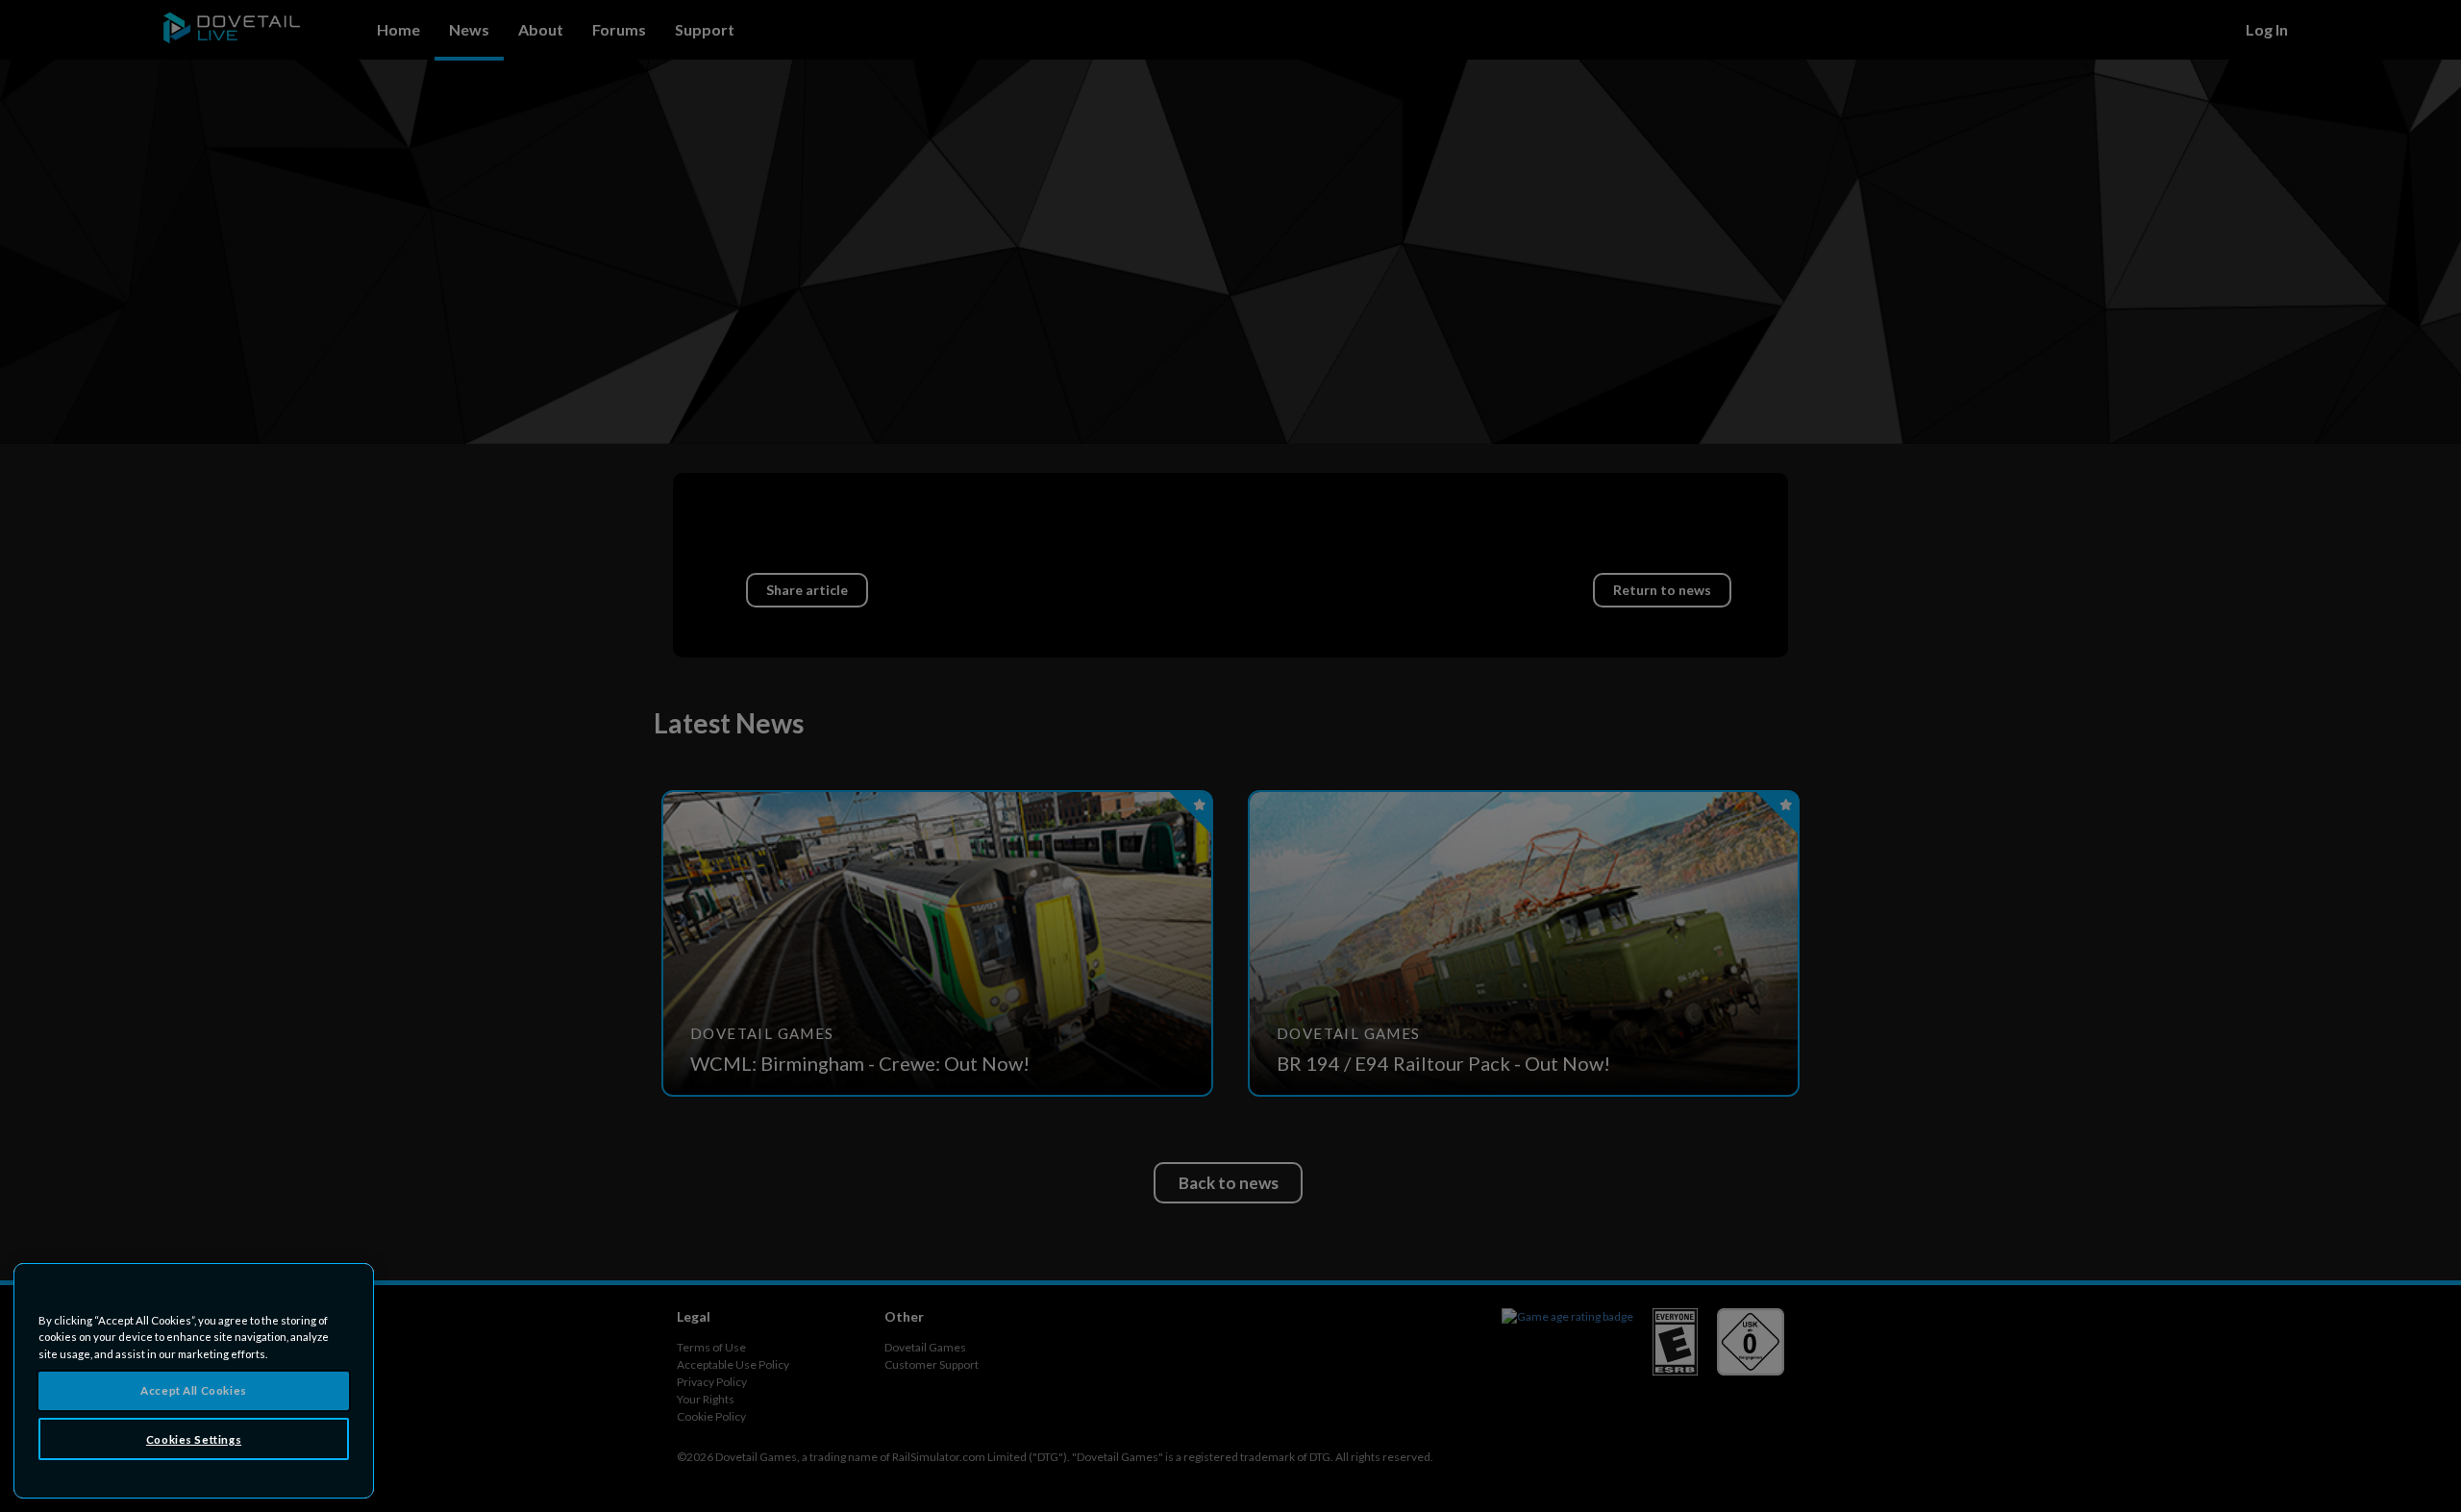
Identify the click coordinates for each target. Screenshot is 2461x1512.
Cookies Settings (194, 1439)
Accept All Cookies (193, 1390)
